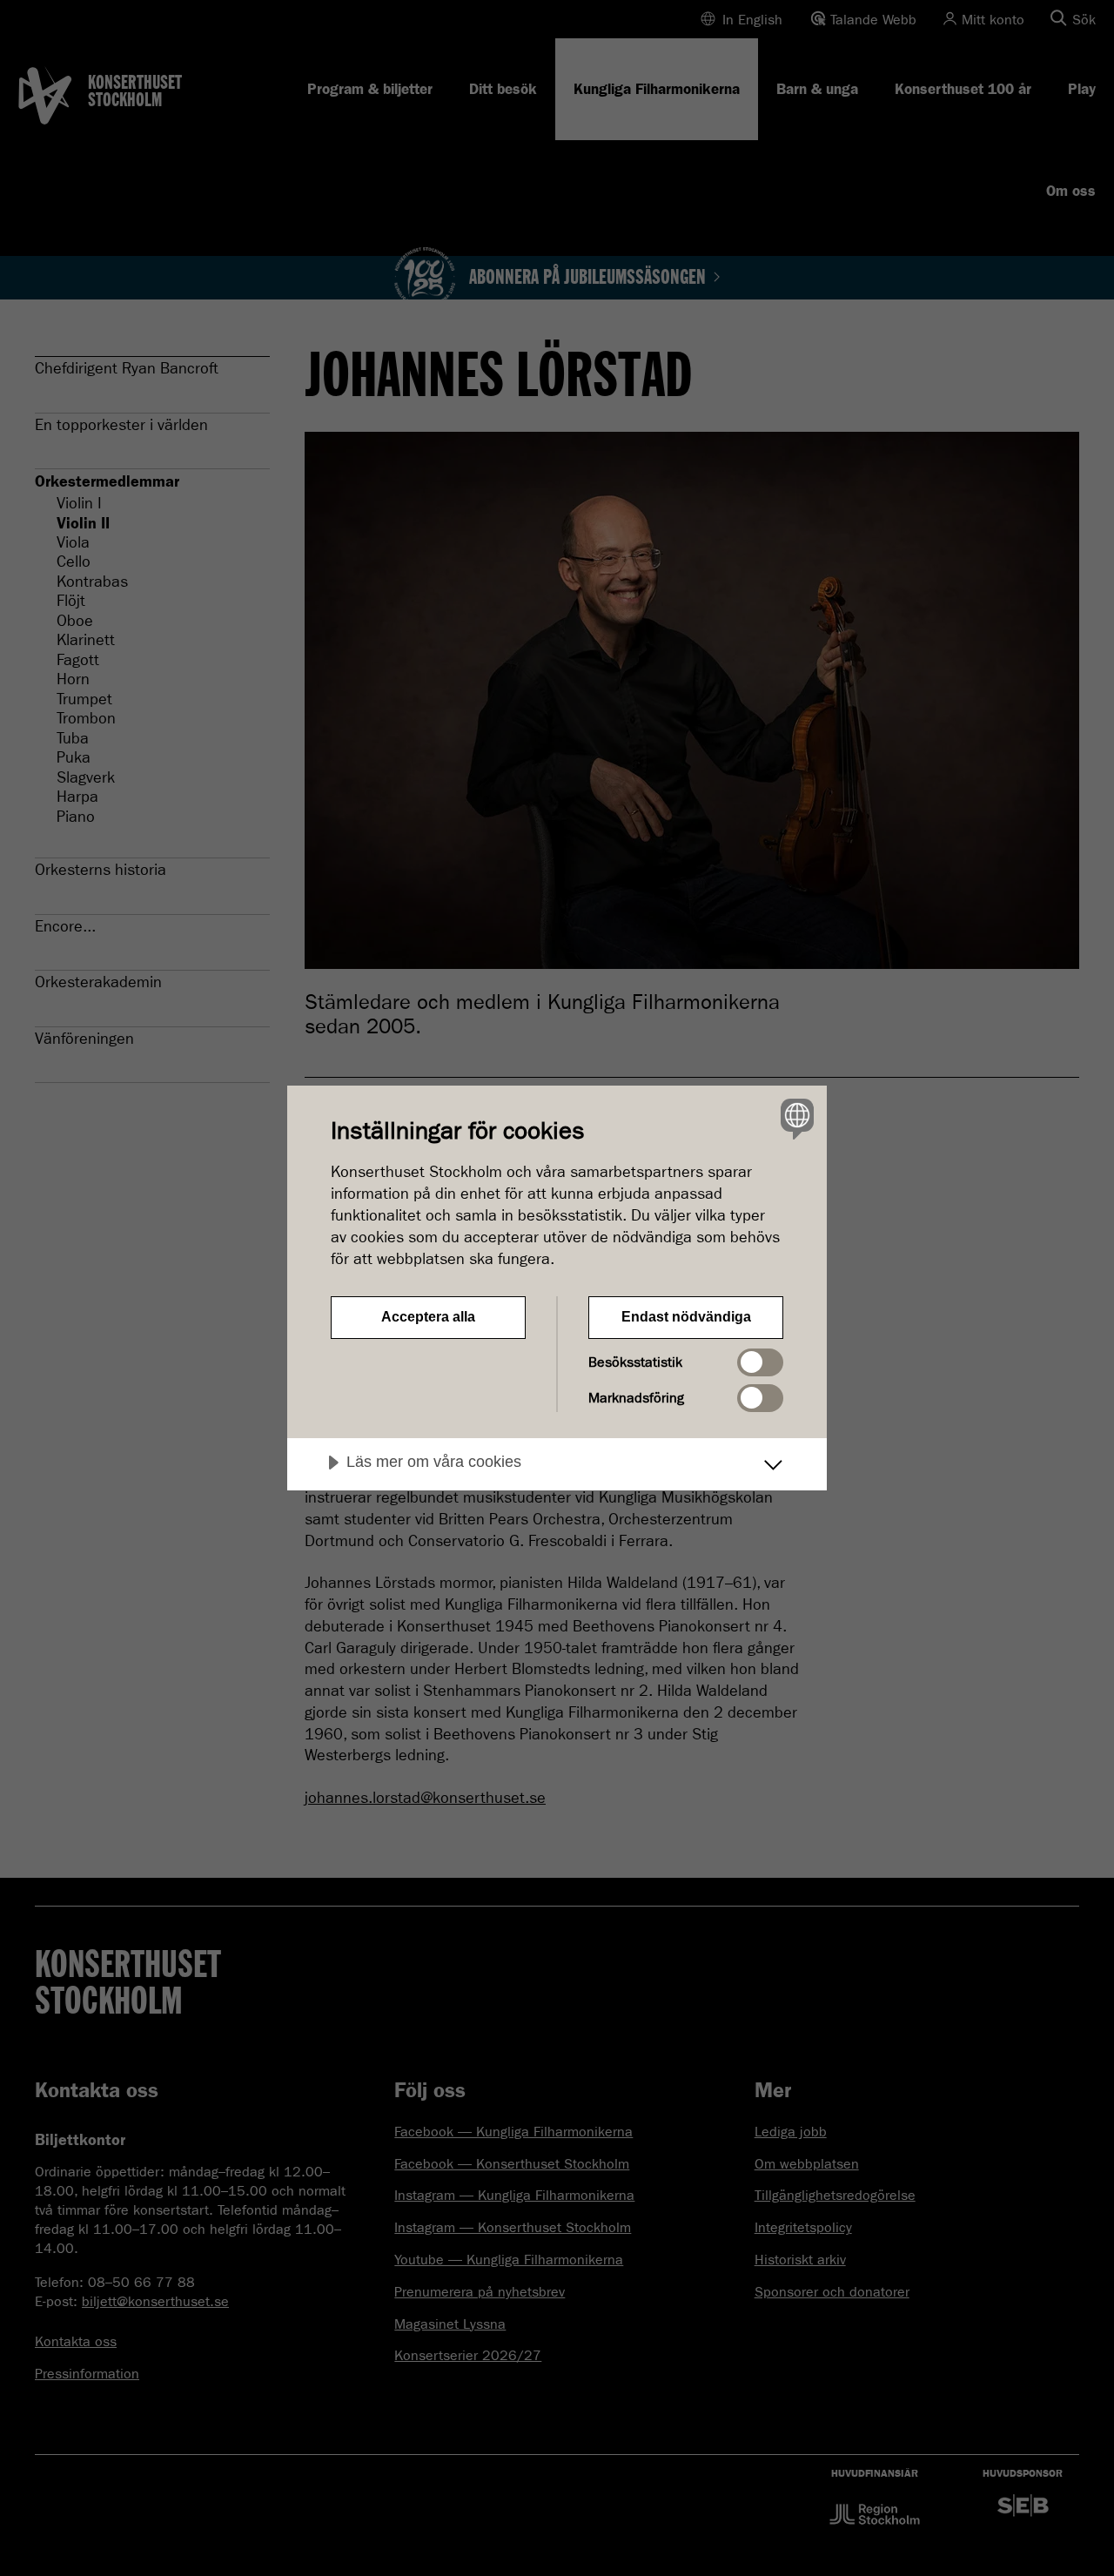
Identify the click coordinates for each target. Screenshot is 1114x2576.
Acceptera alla (428, 1317)
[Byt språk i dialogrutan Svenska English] (794, 1118)
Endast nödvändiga (686, 1317)
